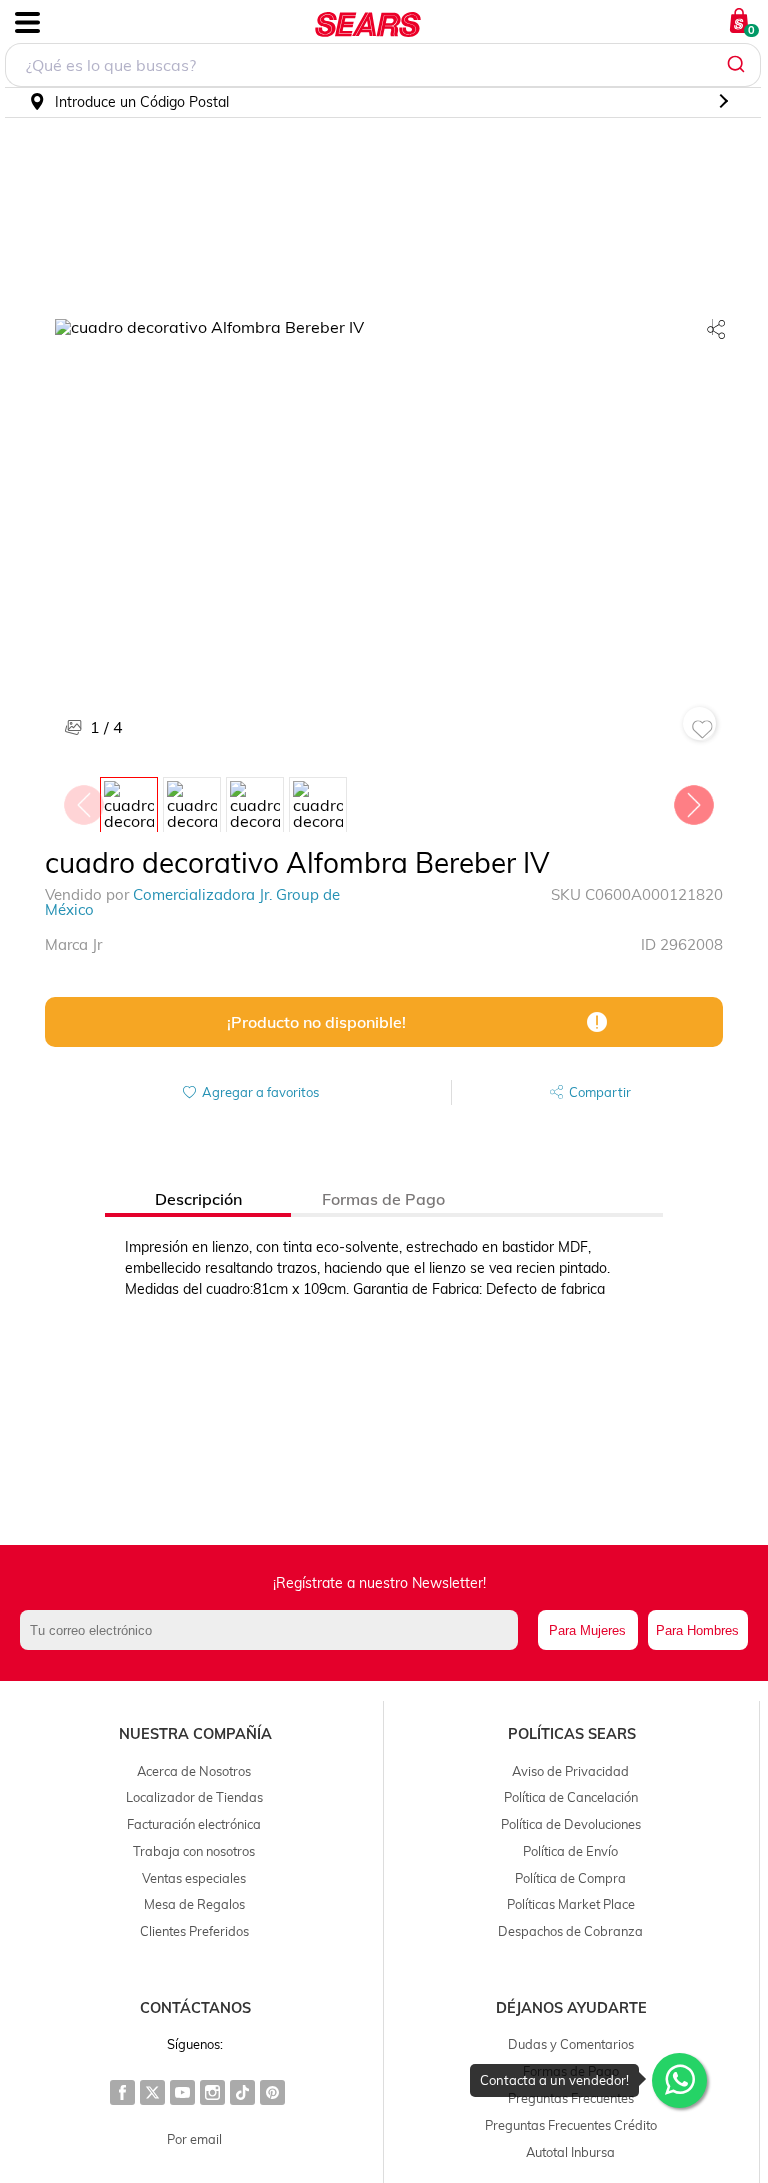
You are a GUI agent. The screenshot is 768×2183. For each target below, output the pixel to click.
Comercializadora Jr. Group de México (192, 902)
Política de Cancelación (571, 1797)
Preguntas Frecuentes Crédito (571, 2125)
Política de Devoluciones (571, 1824)
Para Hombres (697, 1630)
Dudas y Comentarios (571, 2044)
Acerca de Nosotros (194, 1771)
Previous (83, 800)
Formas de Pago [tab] (383, 1199)
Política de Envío (570, 1851)
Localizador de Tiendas (194, 1797)
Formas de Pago (571, 2071)
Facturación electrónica (194, 1824)
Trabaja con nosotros (194, 1851)
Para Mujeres (587, 1630)
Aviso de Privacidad (570, 1771)
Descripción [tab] (198, 1199)
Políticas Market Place (571, 1904)
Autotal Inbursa (570, 2152)
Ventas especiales (194, 1878)
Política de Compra (570, 1878)
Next (693, 800)
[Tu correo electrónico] (274, 1630)
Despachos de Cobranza (570, 1931)
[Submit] (738, 65)
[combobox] (383, 65)
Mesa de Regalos (194, 1904)
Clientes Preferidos (194, 1931)
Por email (194, 2139)
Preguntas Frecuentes (571, 2098)
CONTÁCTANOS (195, 2008)
